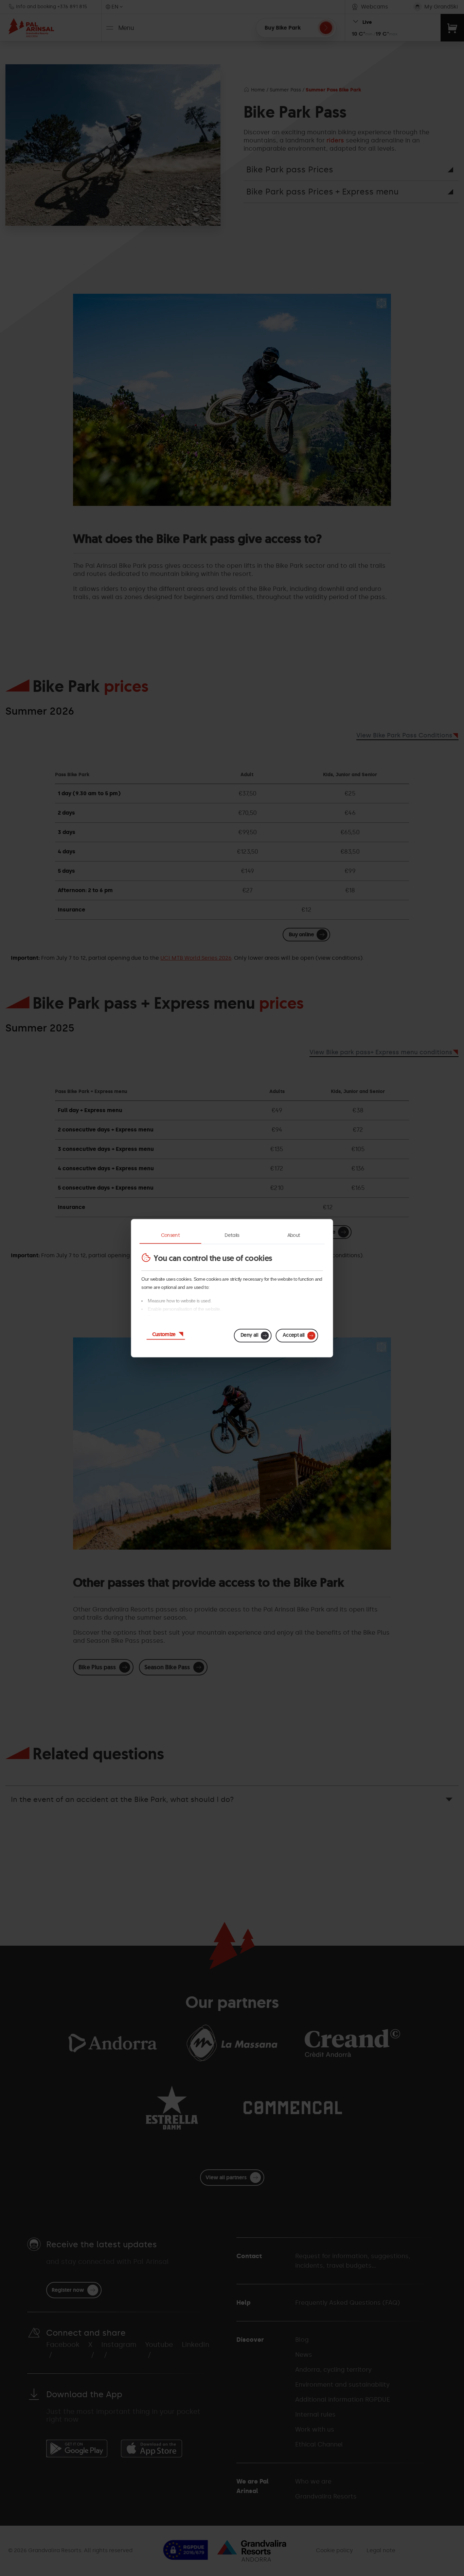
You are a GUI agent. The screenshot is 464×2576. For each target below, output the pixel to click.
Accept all (294, 1335)
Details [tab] (232, 1235)
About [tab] (294, 1235)
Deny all (249, 1335)
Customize (164, 1334)
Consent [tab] (171, 1235)
